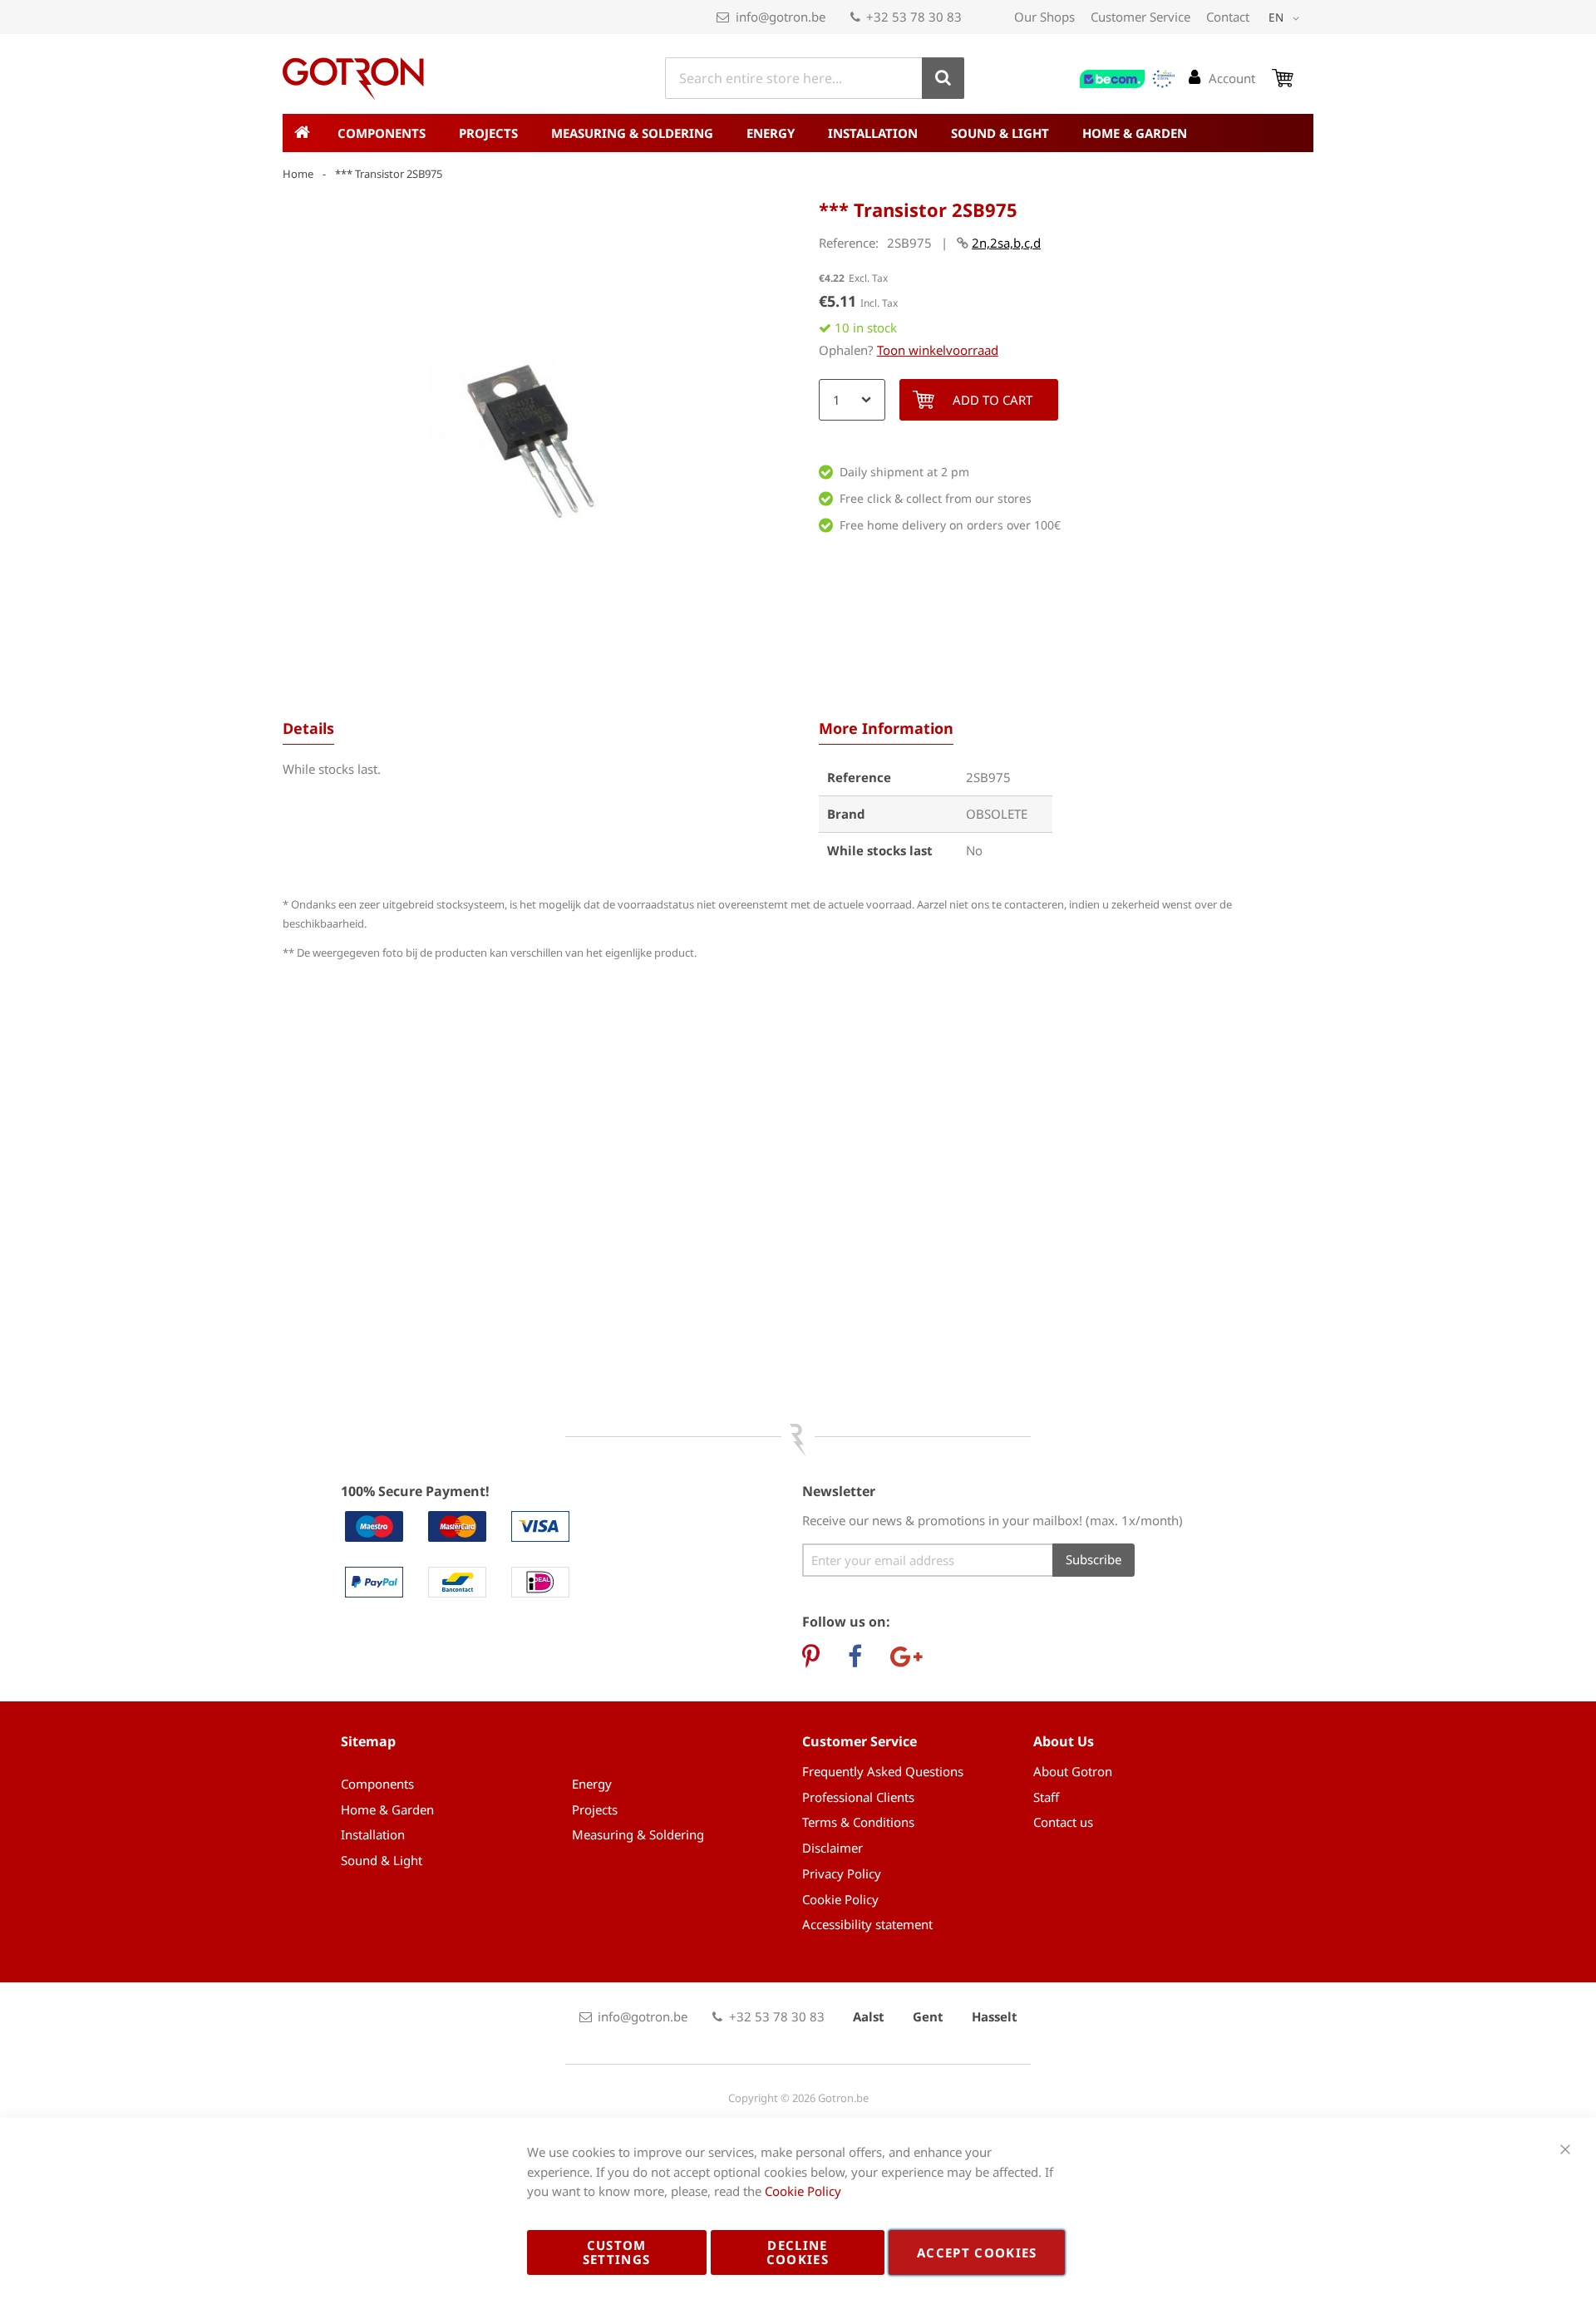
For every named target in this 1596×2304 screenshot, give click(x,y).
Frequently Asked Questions (883, 1771)
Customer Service (1140, 17)
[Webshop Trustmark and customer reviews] (1128, 79)
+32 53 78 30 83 (914, 17)
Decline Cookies (798, 2252)
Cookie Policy (840, 1899)
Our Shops (1044, 17)
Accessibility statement (867, 1924)
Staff (1046, 1797)
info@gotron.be (781, 17)
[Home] (302, 133)
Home (298, 174)
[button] (1287, 18)
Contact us (1063, 1822)
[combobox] (815, 78)
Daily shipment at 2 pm (904, 472)
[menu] (798, 133)
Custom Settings (617, 2252)
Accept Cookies (977, 2252)
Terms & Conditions (858, 1822)
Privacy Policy (842, 1873)
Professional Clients (858, 1797)
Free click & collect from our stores (936, 498)
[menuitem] (382, 133)
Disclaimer (832, 1848)
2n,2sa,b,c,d (1006, 243)
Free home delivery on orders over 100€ (950, 525)
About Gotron (1073, 1771)
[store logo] (353, 79)
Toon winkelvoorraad (938, 350)
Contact (1228, 17)
